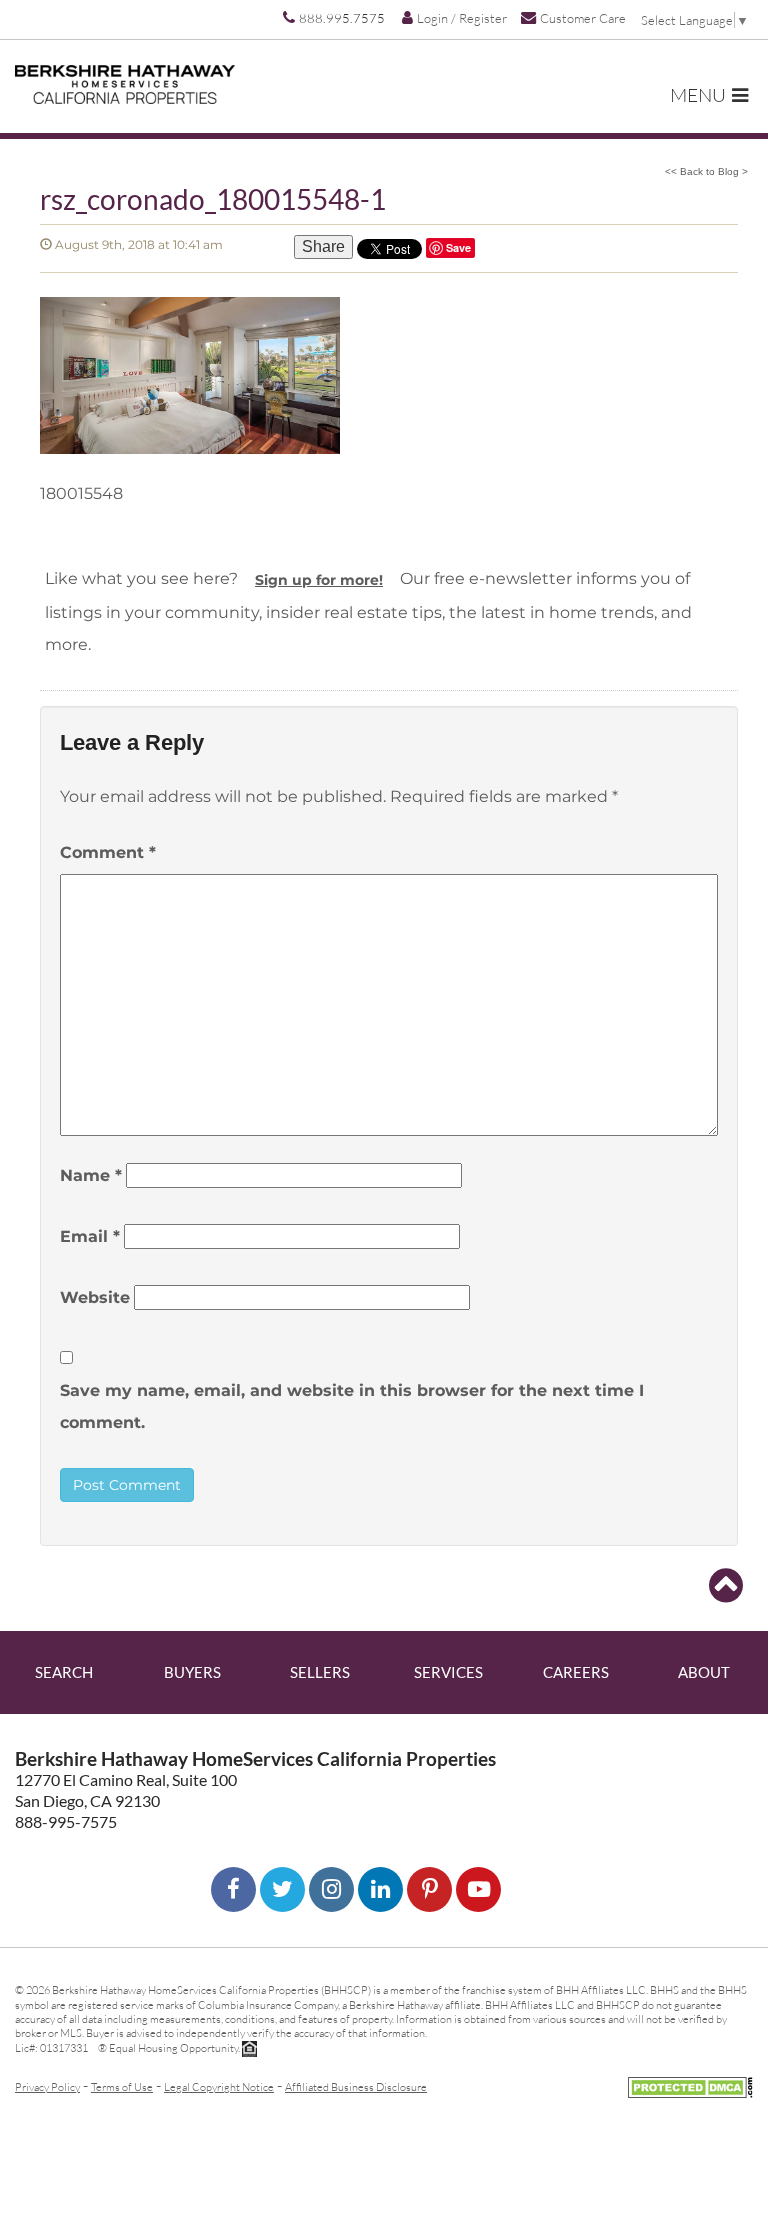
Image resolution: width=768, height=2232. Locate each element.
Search (64, 1672)
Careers (576, 1672)
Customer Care (583, 17)
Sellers (320, 1672)
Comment (108, 852)
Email (90, 1236)
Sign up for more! (319, 580)
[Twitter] (282, 1889)
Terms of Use (122, 2086)
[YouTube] (478, 1889)
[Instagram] (331, 1889)
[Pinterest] (429, 1889)
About (704, 1672)
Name (91, 1175)
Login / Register (462, 18)
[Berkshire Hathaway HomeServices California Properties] (125, 84)
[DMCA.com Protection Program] (690, 2084)
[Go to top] (726, 1586)
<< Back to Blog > (706, 171)
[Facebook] (233, 1889)
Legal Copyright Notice (219, 2086)
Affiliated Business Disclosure (356, 2086)
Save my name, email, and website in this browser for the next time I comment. (352, 1406)
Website (95, 1297)
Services (448, 1672)
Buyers (192, 1672)
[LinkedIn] (380, 1889)
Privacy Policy (47, 2086)
